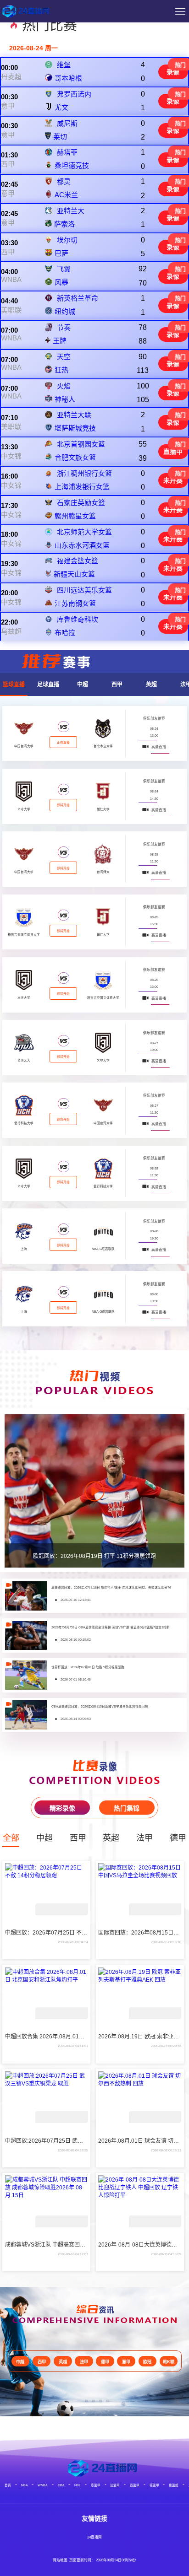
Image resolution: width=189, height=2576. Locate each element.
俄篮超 (174, 2485)
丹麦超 (11, 77)
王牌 (60, 341)
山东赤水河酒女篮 (82, 545)
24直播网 (94, 2537)
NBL (78, 2485)
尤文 (61, 107)
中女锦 (11, 456)
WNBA (11, 279)
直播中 (173, 452)
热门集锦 (127, 1808)
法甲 (145, 1838)
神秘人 (65, 399)
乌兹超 (11, 631)
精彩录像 (62, 1808)
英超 (151, 684)
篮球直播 (14, 684)
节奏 (64, 327)
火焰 (64, 386)
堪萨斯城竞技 (75, 428)
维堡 (64, 65)
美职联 (11, 310)
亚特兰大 (71, 211)
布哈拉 (65, 633)
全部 (11, 1838)
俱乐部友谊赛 (154, 719)
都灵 (64, 181)
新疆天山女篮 (74, 574)
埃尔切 (67, 240)
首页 (8, 2485)
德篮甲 (154, 2485)
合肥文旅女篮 (75, 457)
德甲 (178, 1838)
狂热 (61, 370)
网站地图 (60, 2560)
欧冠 (147, 2362)
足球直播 (48, 684)
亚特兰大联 (74, 415)
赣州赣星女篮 (75, 516)
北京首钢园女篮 (81, 444)
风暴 (61, 282)
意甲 (8, 106)
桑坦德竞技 (72, 165)
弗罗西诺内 (74, 94)
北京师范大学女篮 (84, 532)
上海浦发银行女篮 (82, 487)
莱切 (60, 137)
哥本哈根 (68, 78)
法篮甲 (115, 2485)
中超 (83, 684)
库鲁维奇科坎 (78, 619)
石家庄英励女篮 (81, 503)
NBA (25, 2485)
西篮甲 (135, 2485)
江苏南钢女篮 (75, 603)
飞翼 (64, 269)
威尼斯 (67, 123)
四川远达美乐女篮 (84, 590)
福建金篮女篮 (78, 561)
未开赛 (173, 480)
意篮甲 (96, 2485)
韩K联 (169, 2362)
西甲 (8, 164)
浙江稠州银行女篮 (84, 473)
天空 (64, 357)
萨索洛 (64, 224)
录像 (173, 72)
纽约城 (65, 311)
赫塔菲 (67, 152)
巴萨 (61, 253)
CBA (61, 2485)
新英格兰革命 (78, 298)
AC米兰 (66, 195)
